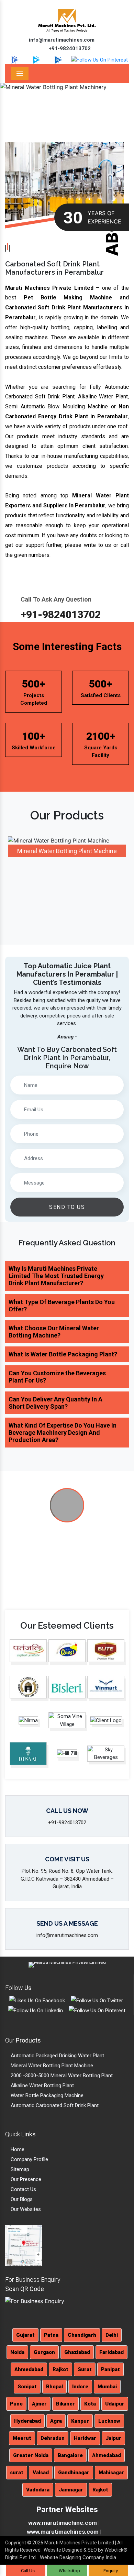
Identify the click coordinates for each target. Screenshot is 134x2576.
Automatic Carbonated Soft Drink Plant (54, 2105)
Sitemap (19, 2169)
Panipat (110, 2369)
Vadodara (38, 2490)
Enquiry (110, 2571)
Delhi (112, 2335)
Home (17, 2149)
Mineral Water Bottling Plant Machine (51, 2066)
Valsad (41, 2473)
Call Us (27, 2571)
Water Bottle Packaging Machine (46, 2095)
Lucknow (109, 2421)
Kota (90, 2404)
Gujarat (25, 2335)
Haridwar (85, 2438)
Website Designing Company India (78, 2557)
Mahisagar (111, 2473)
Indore (80, 2387)
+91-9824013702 (69, 48)
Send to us (67, 1207)
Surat (85, 2369)
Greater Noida (31, 2455)
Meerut (22, 2438)
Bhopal (54, 2387)
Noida (17, 2352)
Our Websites (25, 2209)
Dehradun (53, 2438)
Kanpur (80, 2421)
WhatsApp (69, 2571)
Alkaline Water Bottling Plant (42, 2085)
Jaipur (113, 2438)
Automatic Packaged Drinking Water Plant (57, 2056)
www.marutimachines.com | (64, 2532)
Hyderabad (27, 2421)
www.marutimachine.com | (64, 2523)
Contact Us (23, 2189)
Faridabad (111, 2352)
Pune (16, 2404)
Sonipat (27, 2387)
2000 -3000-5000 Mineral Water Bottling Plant (61, 2076)
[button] (10, 104)
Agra (56, 2421)
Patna (51, 2335)
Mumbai (107, 2387)
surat (17, 2473)
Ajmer (39, 2404)
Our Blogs (21, 2199)
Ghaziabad (77, 2352)
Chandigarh (82, 2335)
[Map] (24, 2245)
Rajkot (60, 2369)
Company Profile (29, 2159)
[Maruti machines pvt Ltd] (67, 1506)
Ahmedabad (29, 2369)
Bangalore (70, 2455)
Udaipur (115, 2404)
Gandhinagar (74, 2473)
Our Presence (25, 2179)
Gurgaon (44, 2352)
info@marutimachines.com (61, 40)
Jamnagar (71, 2490)
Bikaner (65, 2404)
